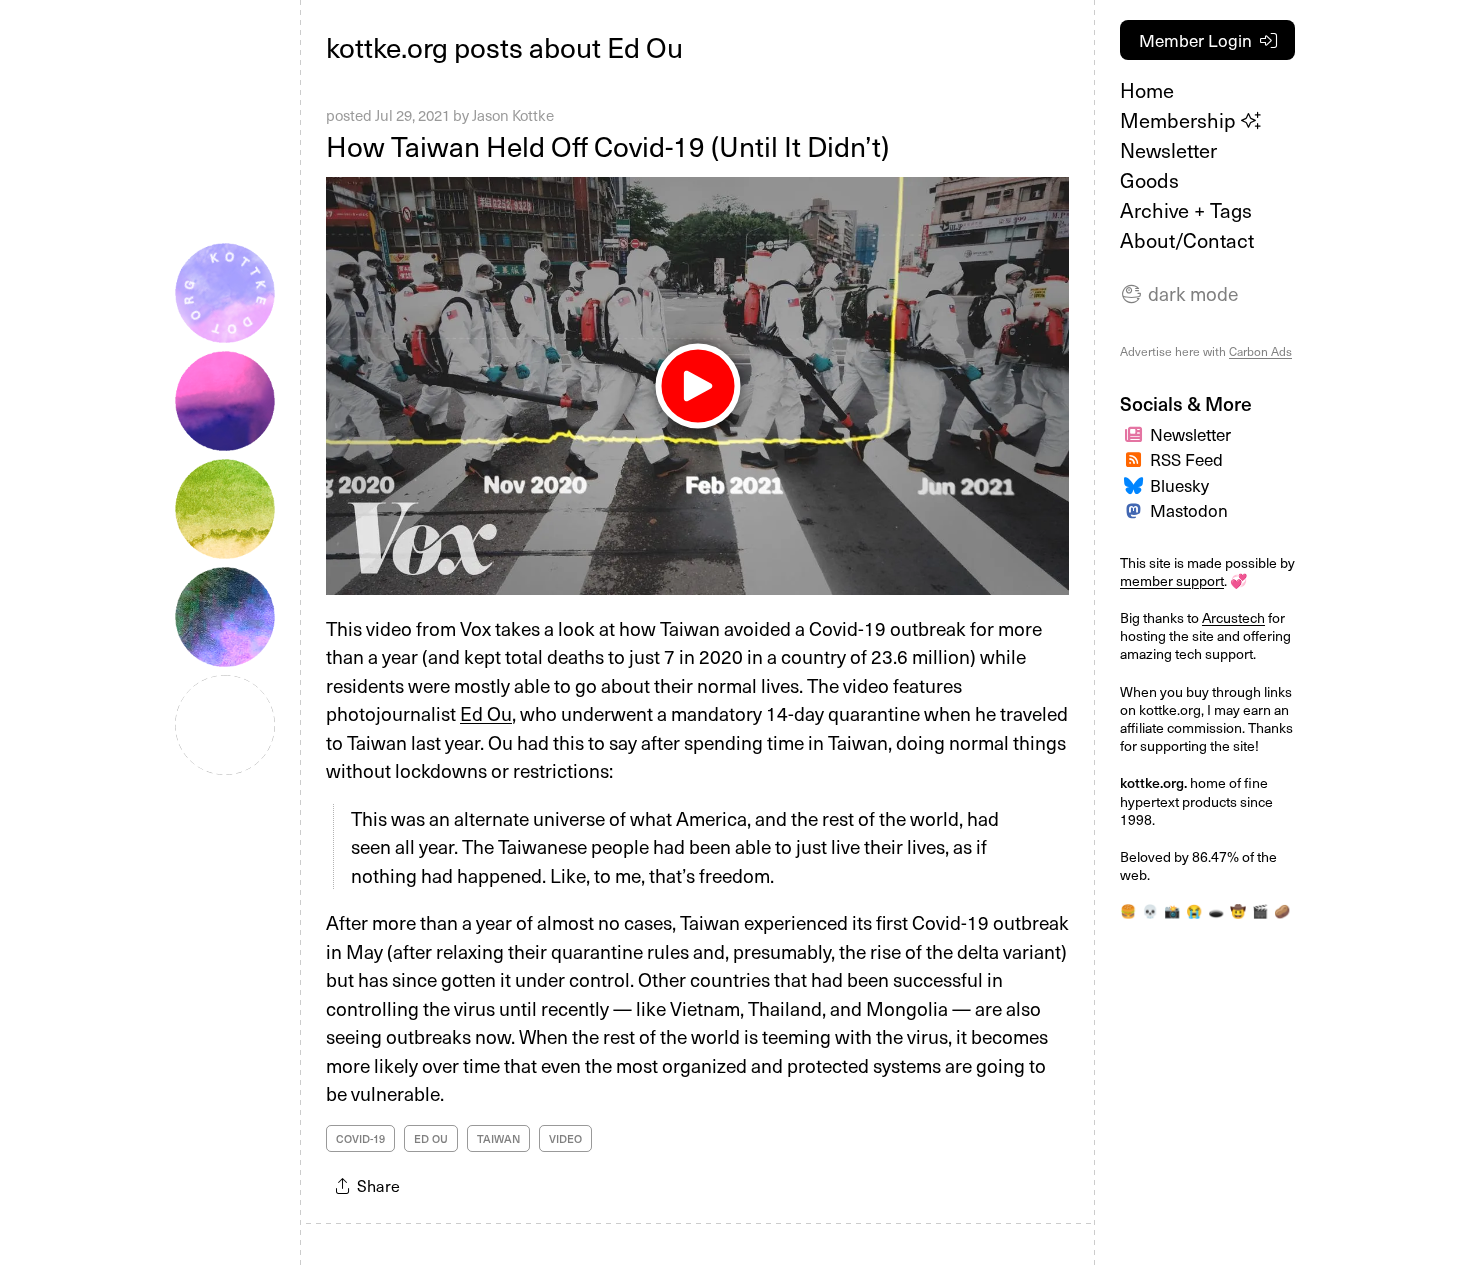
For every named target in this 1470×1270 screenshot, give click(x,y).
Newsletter (1168, 150)
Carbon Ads (1260, 351)
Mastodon (1189, 510)
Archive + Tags (1186, 210)
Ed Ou (486, 713)
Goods (1149, 180)
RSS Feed (1186, 459)
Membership (1180, 120)
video (565, 1138)
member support (1172, 580)
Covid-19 (360, 1138)
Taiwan (498, 1138)
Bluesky (1179, 485)
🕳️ (1216, 910)
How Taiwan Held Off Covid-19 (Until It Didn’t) (607, 145)
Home (1147, 90)
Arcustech (1233, 617)
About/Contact (1187, 240)
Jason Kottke (513, 115)
